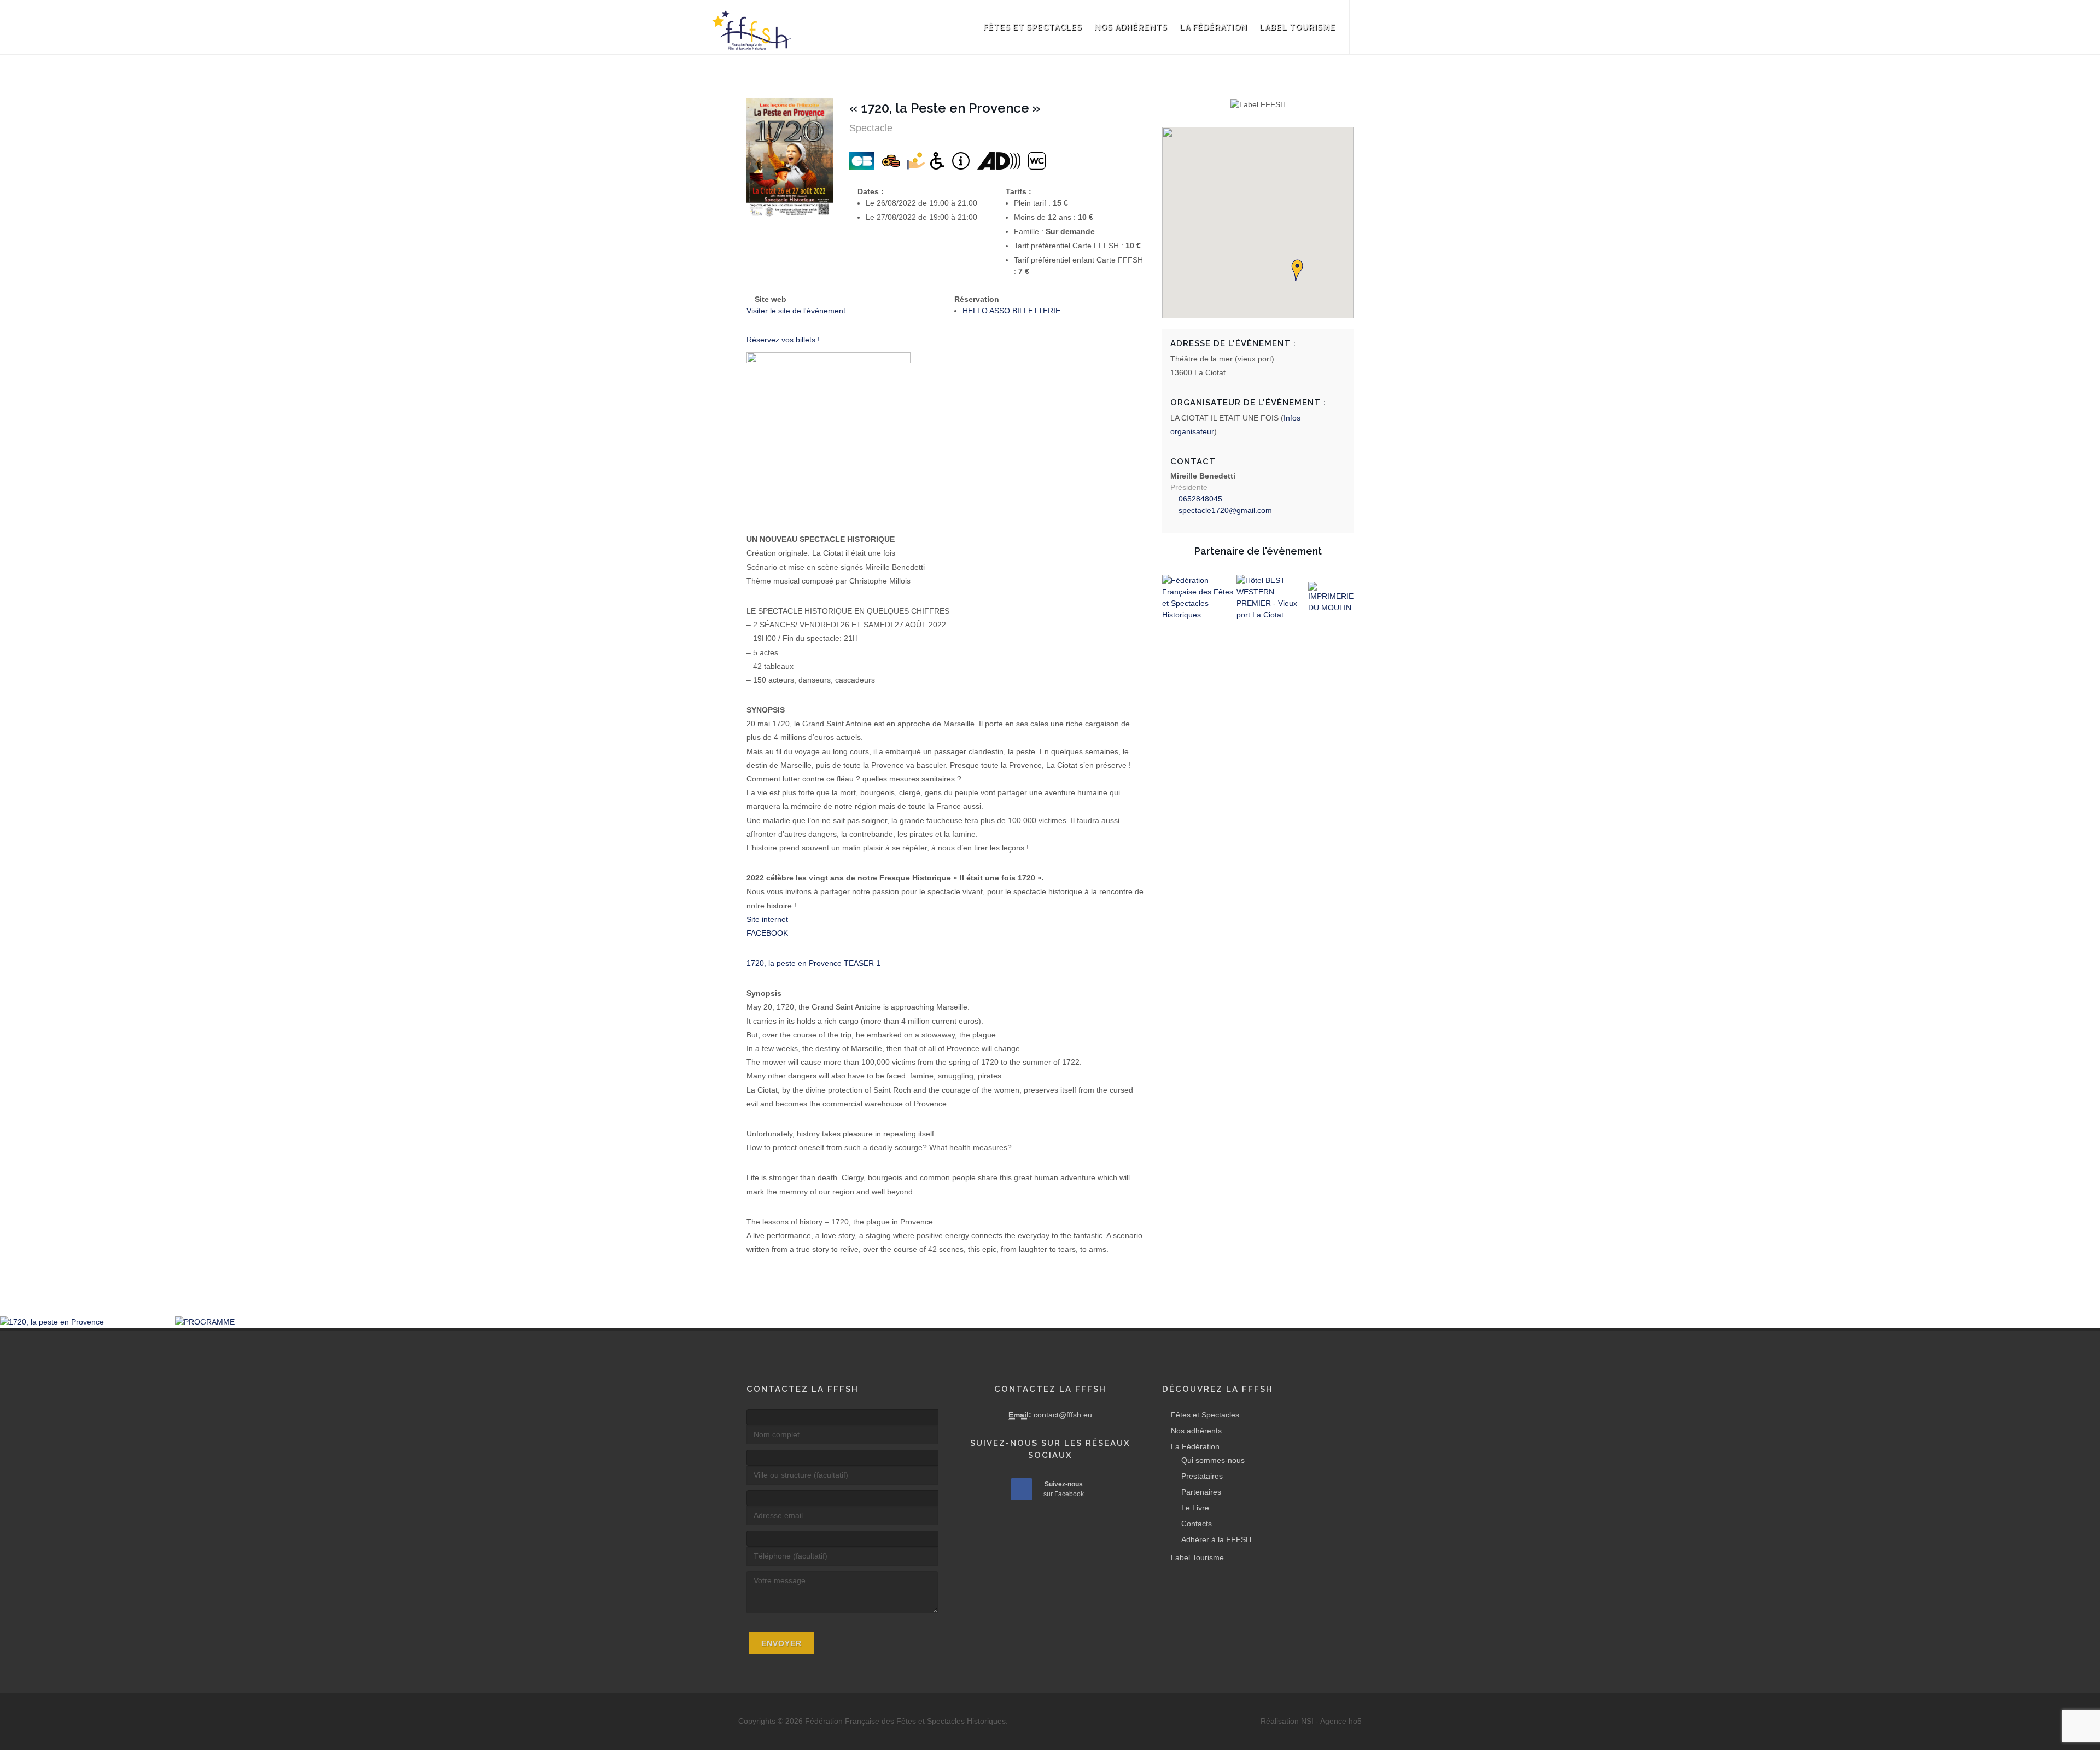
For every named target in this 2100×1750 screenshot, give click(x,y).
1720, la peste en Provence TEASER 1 (813, 963)
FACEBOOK (767, 933)
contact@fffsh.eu (1063, 1415)
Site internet (767, 919)
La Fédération (1214, 27)
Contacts (1197, 1524)
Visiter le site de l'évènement (797, 311)
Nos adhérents (1131, 27)
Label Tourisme (1297, 27)
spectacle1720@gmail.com (1225, 510)
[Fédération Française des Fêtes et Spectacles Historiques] (1199, 598)
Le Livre (1195, 1508)
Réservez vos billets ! (783, 340)
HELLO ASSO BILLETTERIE (1013, 311)
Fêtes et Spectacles (1033, 27)
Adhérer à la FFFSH (1216, 1539)
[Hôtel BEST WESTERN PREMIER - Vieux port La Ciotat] (1272, 598)
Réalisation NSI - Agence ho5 (1311, 1721)
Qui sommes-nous (1213, 1460)
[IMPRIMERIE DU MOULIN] (1331, 598)
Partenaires (1201, 1492)
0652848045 (1200, 499)
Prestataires (1202, 1476)
